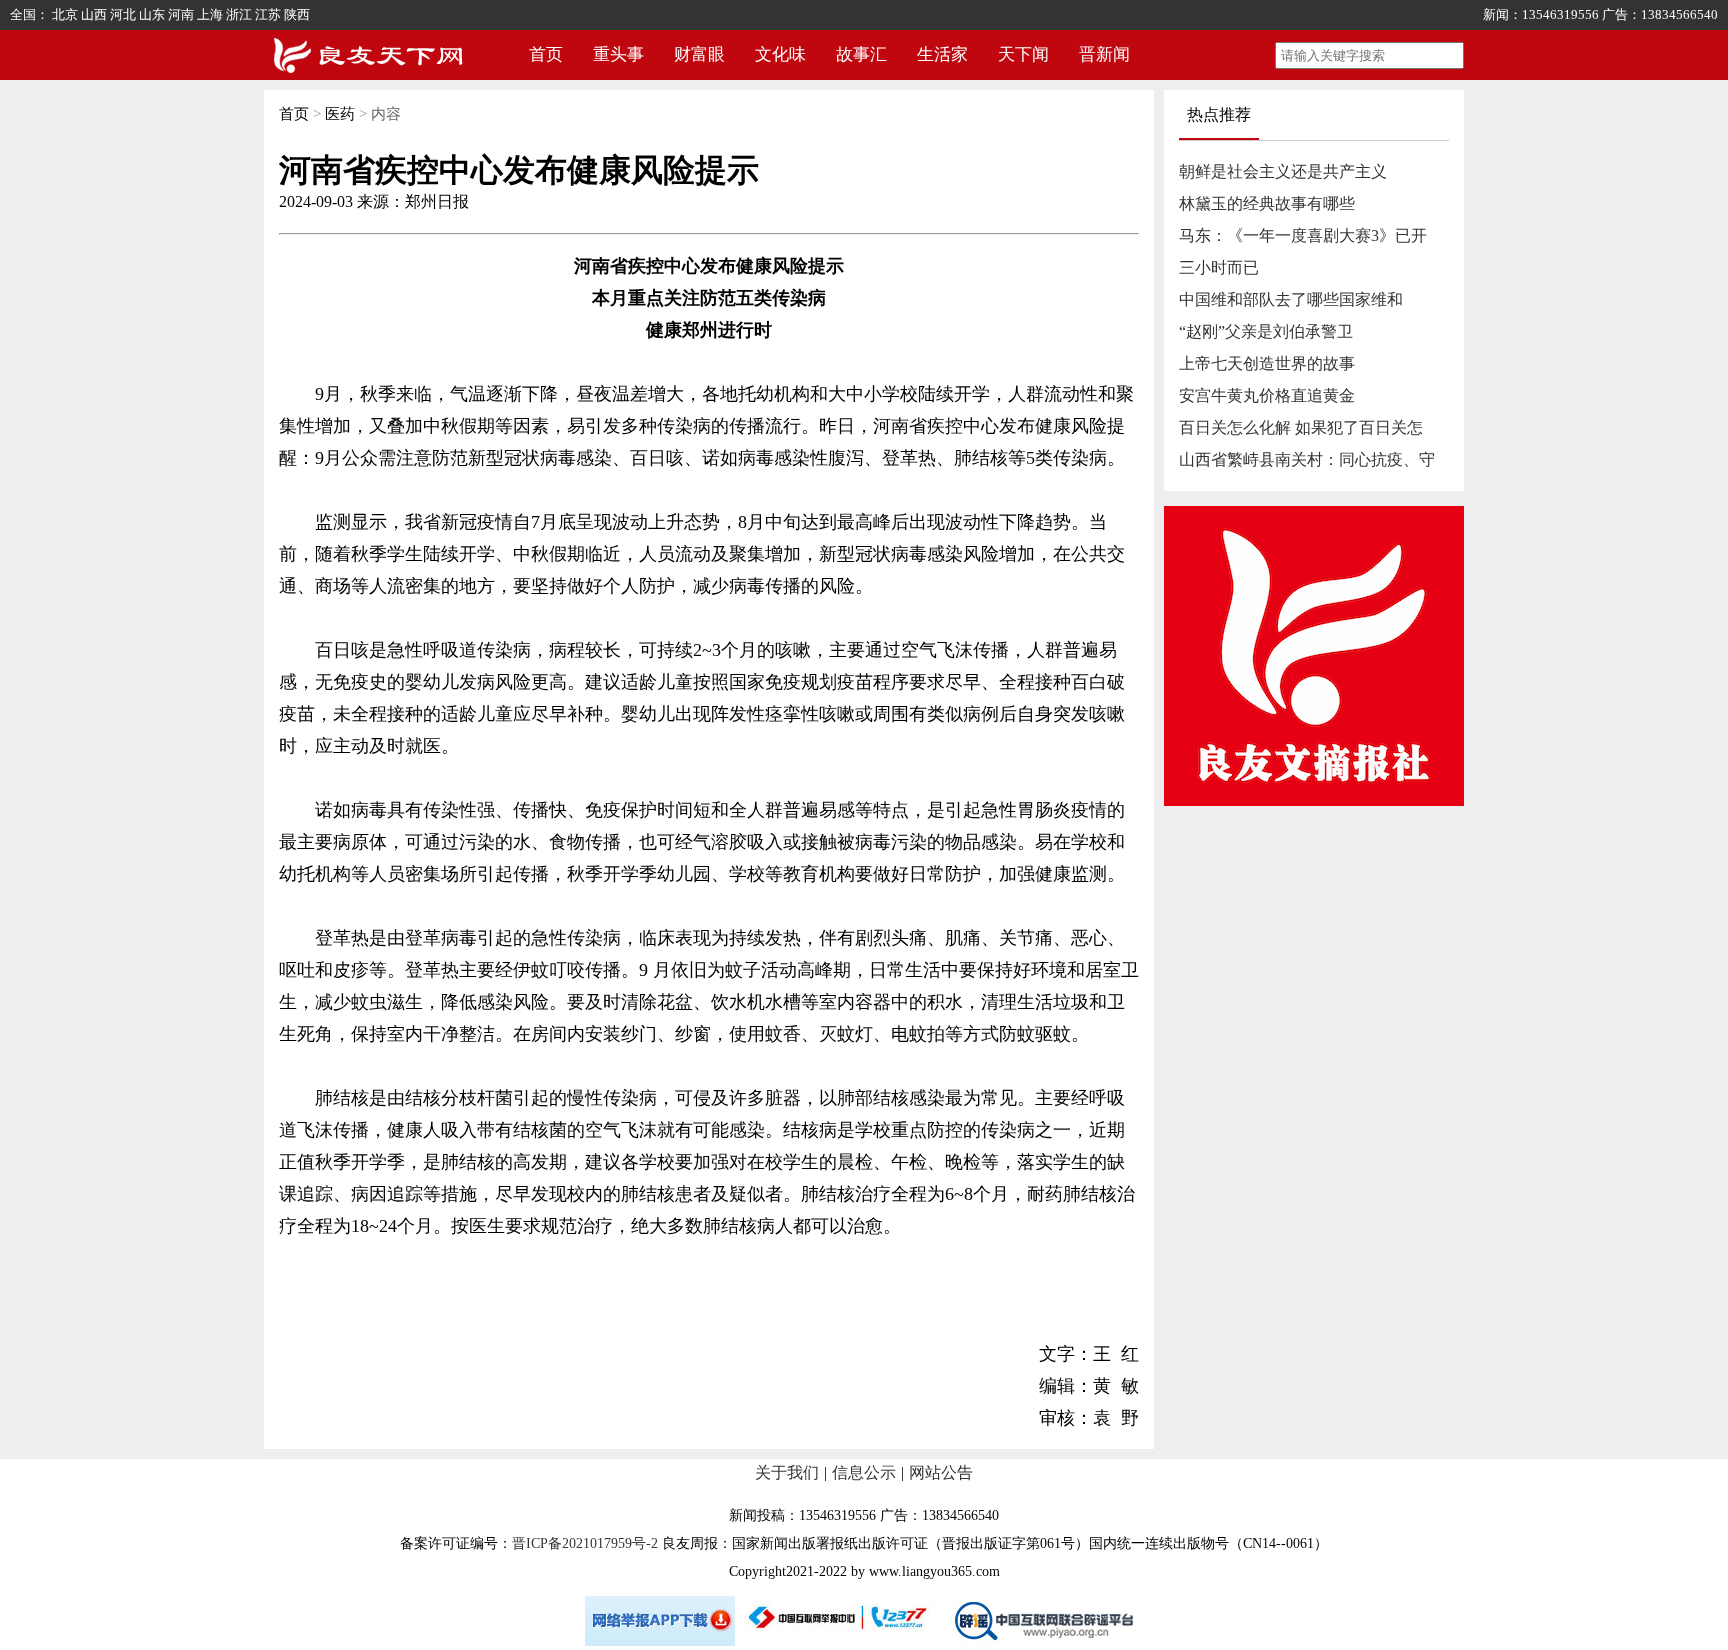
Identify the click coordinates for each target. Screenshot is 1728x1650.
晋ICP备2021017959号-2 (585, 1543)
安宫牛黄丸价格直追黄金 (1267, 395)
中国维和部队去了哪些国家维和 (1291, 299)
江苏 (268, 14)
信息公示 (864, 1472)
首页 (546, 54)
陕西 (297, 14)
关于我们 (787, 1472)
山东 (152, 14)
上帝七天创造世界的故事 (1267, 363)
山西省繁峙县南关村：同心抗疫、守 (1307, 459)
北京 (65, 14)
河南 (181, 14)
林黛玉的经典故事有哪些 (1267, 203)
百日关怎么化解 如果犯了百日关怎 (1301, 427)
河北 (123, 14)
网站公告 (941, 1472)
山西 (94, 14)
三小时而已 (1219, 267)
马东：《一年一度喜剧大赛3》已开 (1303, 235)
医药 (340, 114)
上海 (210, 14)
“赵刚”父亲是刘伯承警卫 (1266, 331)
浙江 (239, 14)
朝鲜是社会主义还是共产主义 (1283, 171)
